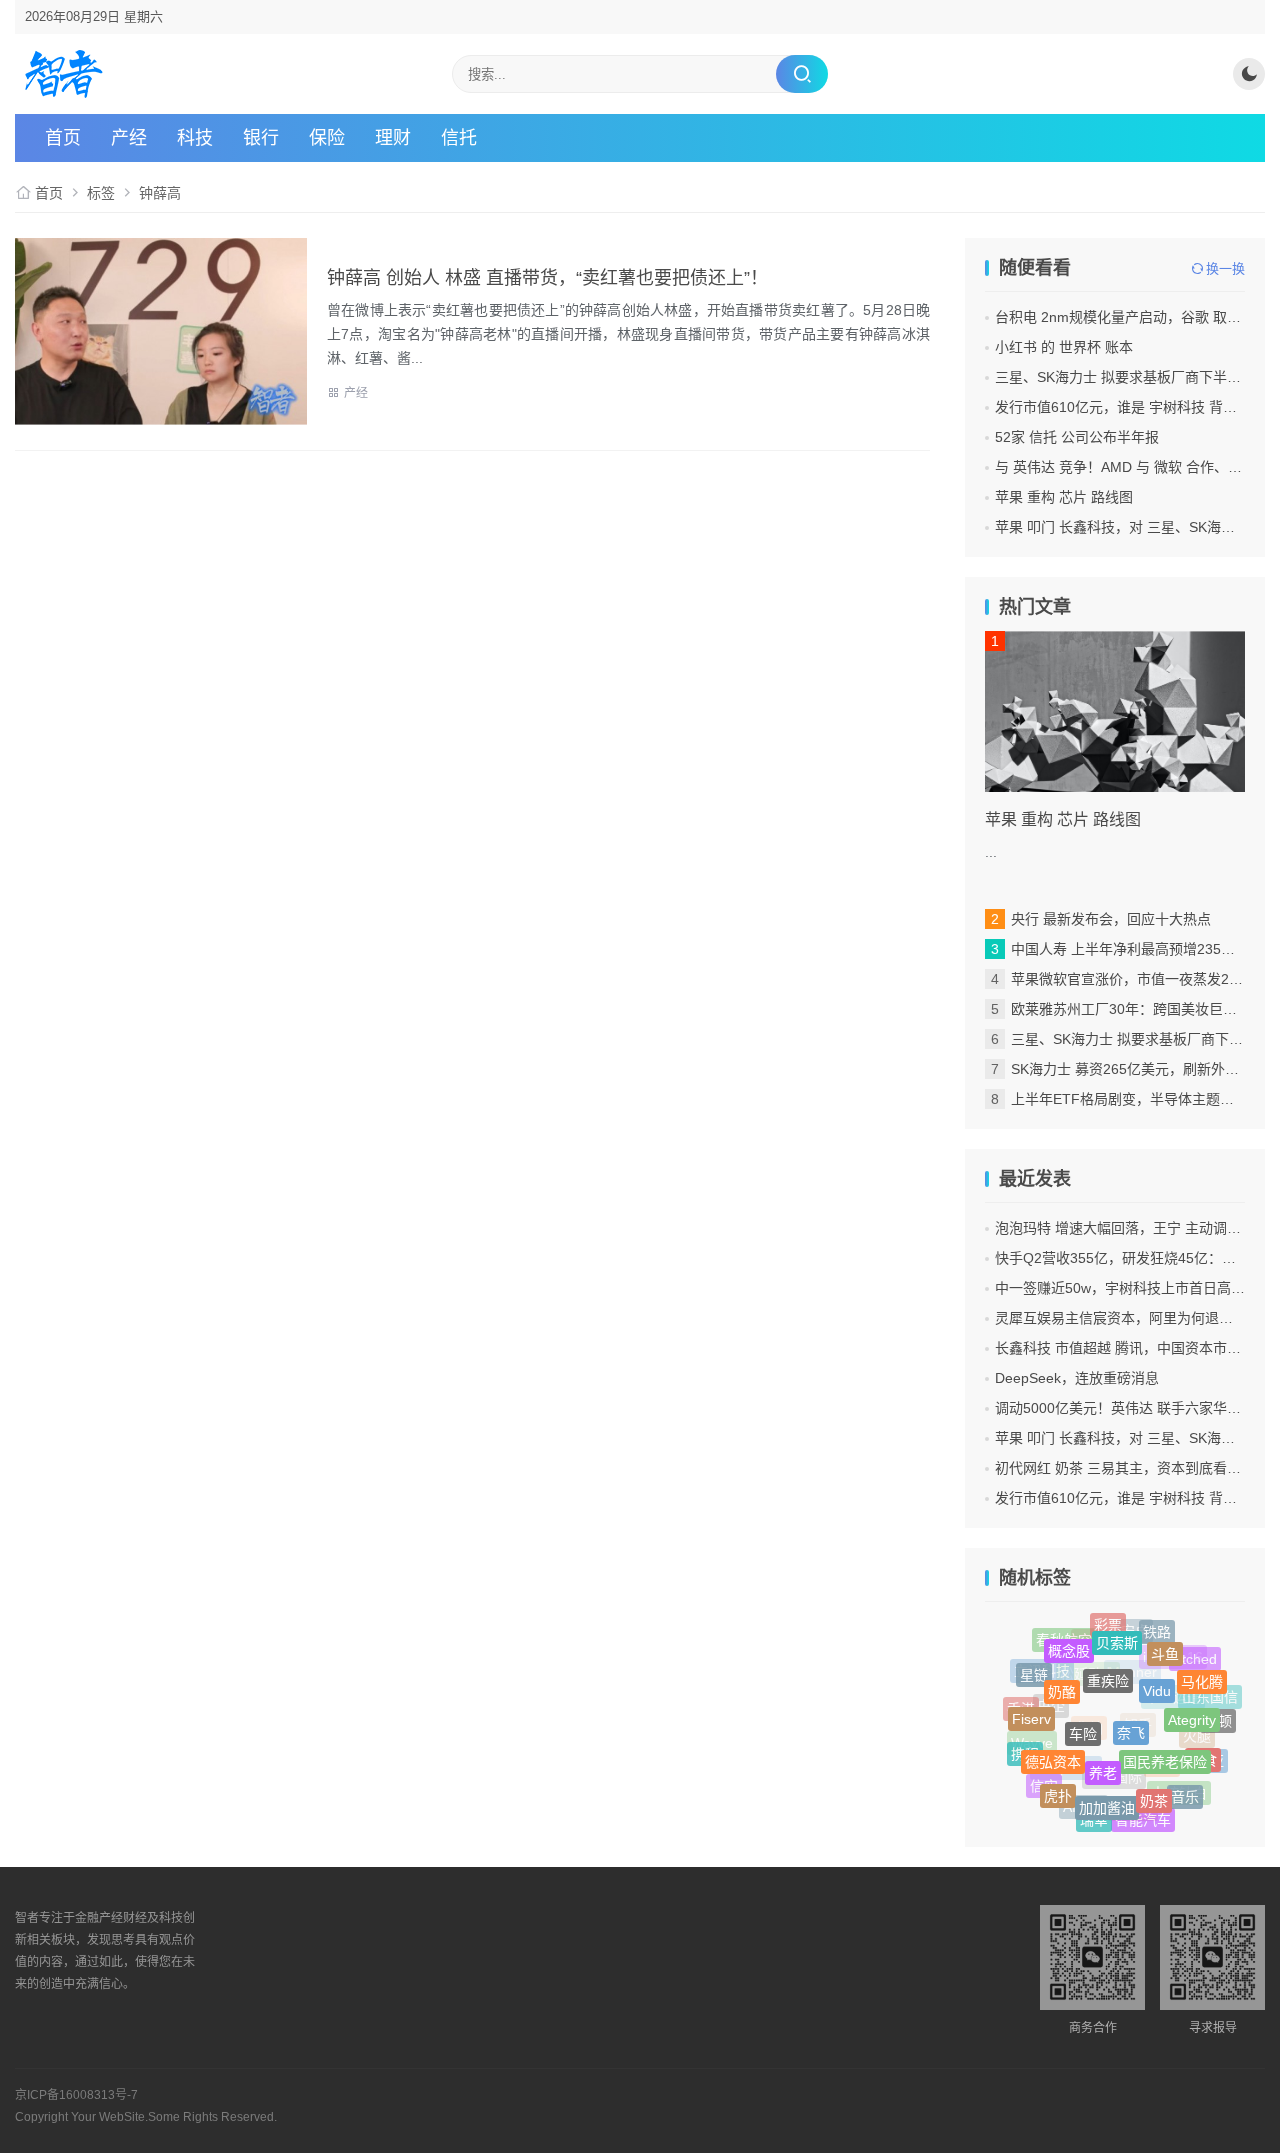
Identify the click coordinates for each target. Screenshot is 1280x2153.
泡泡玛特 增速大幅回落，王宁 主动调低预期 (1132, 1228)
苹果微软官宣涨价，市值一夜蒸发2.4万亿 (1140, 979)
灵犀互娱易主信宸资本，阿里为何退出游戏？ (1135, 1318)
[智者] (64, 74)
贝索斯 (1117, 1634)
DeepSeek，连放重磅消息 (1077, 1378)
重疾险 (1108, 1667)
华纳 (1089, 1744)
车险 (1083, 1718)
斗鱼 (1165, 1646)
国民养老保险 (1165, 1748)
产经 (129, 138)
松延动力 (1088, 1689)
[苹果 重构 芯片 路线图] (1115, 711)
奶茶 (1154, 1791)
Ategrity (1192, 1709)
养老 (1103, 1760)
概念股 (1069, 1644)
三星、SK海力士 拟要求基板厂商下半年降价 (1132, 377)
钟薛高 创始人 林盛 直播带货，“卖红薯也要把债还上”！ (547, 278)
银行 (261, 138)
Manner (1132, 1687)
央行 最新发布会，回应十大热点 (1111, 919)
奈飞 (1131, 1716)
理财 (393, 138)
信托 (459, 138)
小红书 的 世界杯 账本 (1064, 347)
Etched (1195, 1660)
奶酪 (1062, 1679)
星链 (1034, 1672)
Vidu (1157, 1677)
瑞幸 (1094, 1817)
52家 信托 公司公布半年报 (1077, 437)
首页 (63, 138)
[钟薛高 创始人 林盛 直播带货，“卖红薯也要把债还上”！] (161, 331)
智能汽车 (1143, 1819)
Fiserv (1031, 1711)
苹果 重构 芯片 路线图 (1064, 497)
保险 (327, 138)
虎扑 (1058, 1790)
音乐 (1185, 1794)
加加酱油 (1107, 1798)
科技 (195, 138)
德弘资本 (1053, 1750)
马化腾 (1202, 1677)
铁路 (1157, 1631)
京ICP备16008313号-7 (76, 2095)
